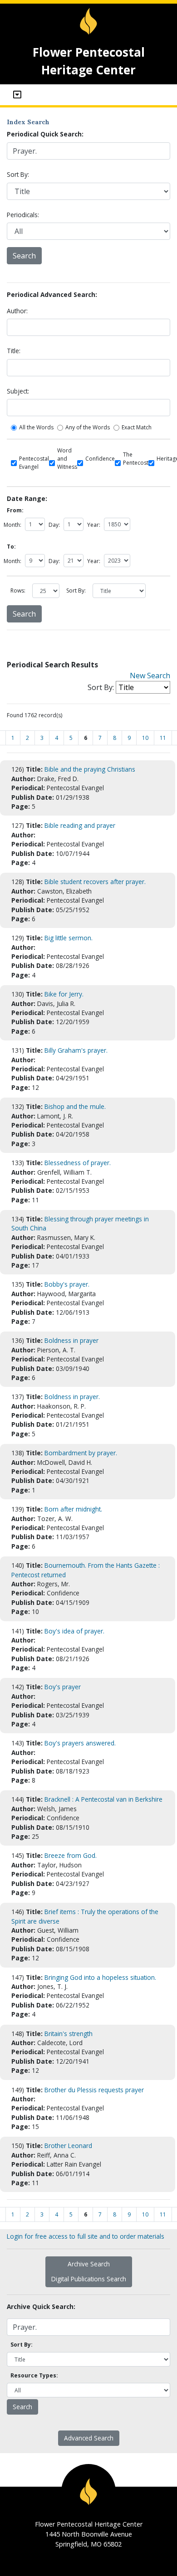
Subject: (18, 391)
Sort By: (18, 174)
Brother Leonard (68, 2146)
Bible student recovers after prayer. (95, 882)
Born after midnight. (73, 1509)
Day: (54, 525)
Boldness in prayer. (72, 1397)
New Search (150, 676)
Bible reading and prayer (80, 825)
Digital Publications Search (89, 2279)
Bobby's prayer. (67, 1284)
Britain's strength (69, 2034)
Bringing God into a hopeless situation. (100, 1977)
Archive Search (89, 2264)
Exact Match (137, 427)
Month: (12, 525)
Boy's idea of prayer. (74, 1631)
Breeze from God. (71, 1855)
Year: (94, 525)
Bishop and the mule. (75, 1106)
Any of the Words (88, 427)
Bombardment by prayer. (81, 1453)
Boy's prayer (63, 1687)
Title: (14, 351)
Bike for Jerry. (64, 994)
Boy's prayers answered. (80, 1743)
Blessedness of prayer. (78, 1163)
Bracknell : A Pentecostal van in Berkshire (103, 1799)
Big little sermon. (69, 938)
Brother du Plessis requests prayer (94, 2090)
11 (163, 738)
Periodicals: (23, 215)
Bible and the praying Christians (90, 769)
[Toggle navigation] (17, 95)
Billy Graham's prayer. (76, 1050)
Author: (17, 311)
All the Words (36, 427)
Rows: (18, 591)
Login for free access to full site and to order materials (86, 2236)
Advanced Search (89, 2438)
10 (145, 738)
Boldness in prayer (71, 1340)
